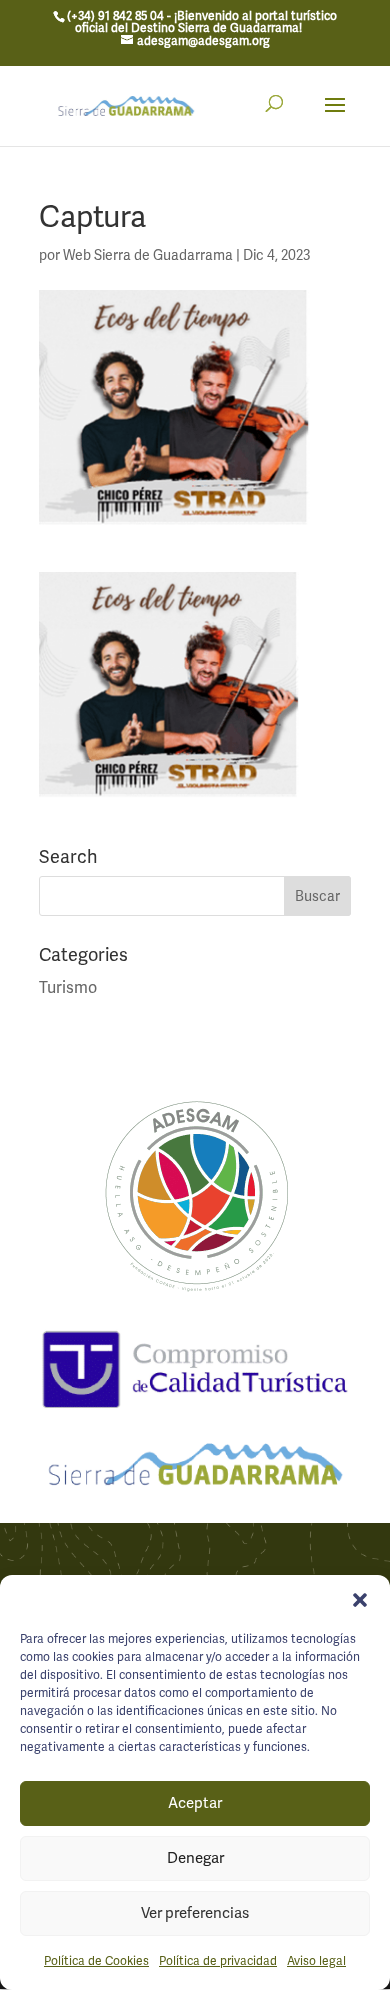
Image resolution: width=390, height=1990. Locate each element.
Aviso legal (316, 1961)
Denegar (195, 1858)
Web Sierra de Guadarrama (148, 255)
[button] (360, 1600)
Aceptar (195, 1803)
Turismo (68, 987)
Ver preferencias (195, 1913)
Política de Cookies (96, 1961)
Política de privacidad (218, 1961)
